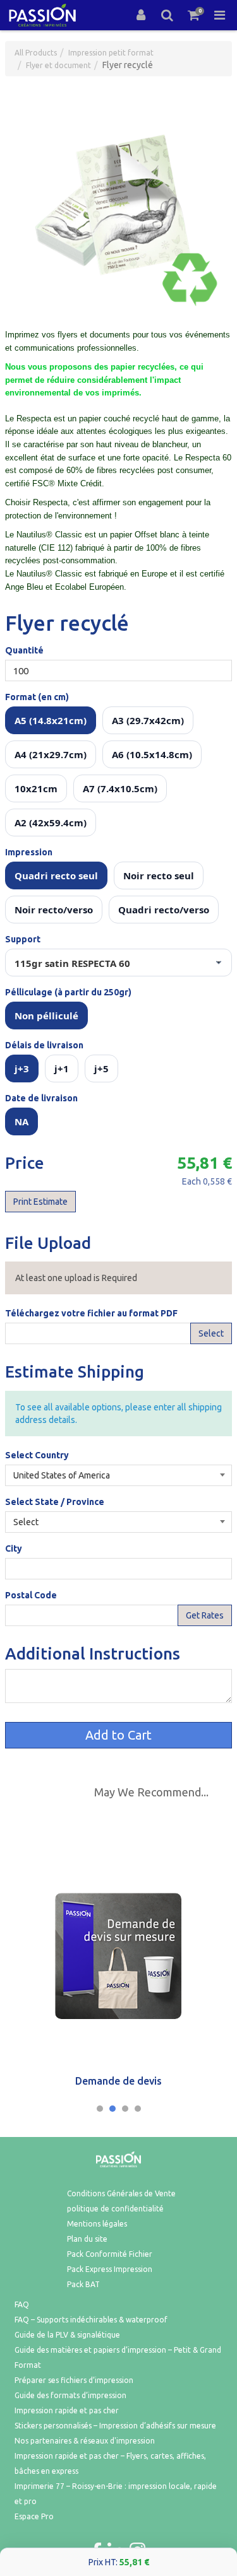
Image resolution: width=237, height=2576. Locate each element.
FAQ (22, 2304)
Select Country (37, 1455)
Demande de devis (118, 2081)
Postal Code (31, 1595)
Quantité (24, 650)
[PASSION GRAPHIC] (42, 15)
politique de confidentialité (115, 2209)
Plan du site (87, 2239)
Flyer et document (58, 65)
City (14, 1549)
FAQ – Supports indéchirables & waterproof (91, 2320)
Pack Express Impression (110, 2269)
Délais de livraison (44, 1045)
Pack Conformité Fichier (110, 2254)
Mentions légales (97, 2224)
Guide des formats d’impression (70, 2395)
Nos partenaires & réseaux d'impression (85, 2441)
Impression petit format (111, 53)
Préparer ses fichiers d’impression (74, 2380)
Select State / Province (55, 1502)
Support (23, 939)
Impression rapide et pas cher (67, 2410)
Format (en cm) (37, 697)
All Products (36, 53)
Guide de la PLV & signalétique (67, 2335)
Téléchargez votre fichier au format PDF (91, 1313)
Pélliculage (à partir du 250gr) (68, 992)
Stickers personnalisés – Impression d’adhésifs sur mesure (115, 2426)
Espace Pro (34, 2516)
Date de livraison (41, 1098)
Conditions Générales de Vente (121, 2193)
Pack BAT (83, 2284)
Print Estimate (40, 1202)
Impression (29, 852)
